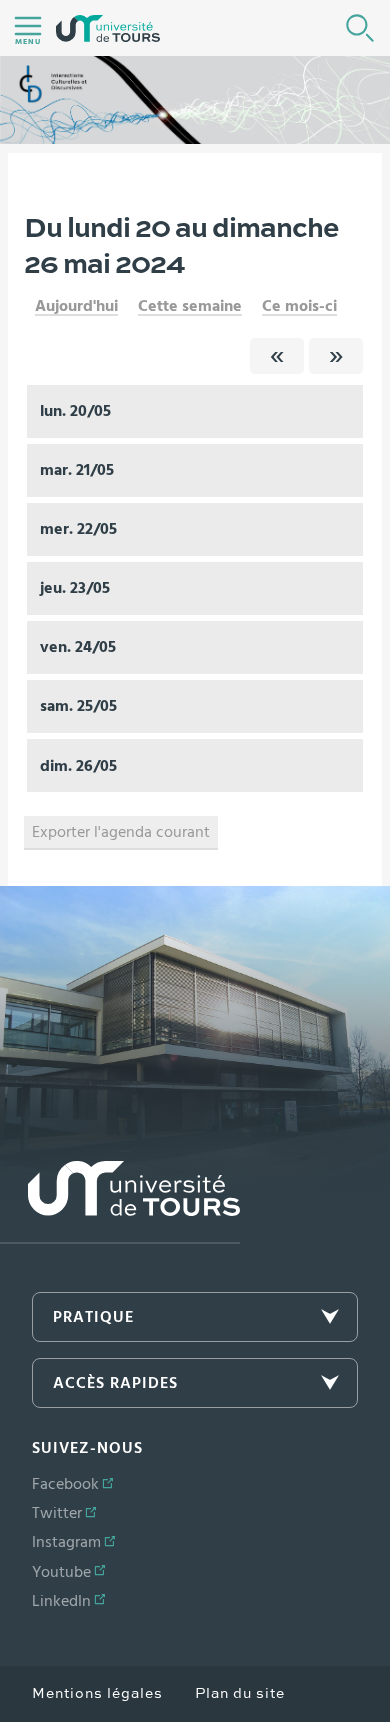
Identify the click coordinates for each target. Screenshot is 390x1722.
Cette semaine (190, 306)
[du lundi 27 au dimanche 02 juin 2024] (336, 356)
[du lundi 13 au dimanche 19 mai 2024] (277, 356)
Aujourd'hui (76, 306)
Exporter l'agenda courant (121, 832)
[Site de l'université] (120, 1202)
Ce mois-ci (299, 306)
